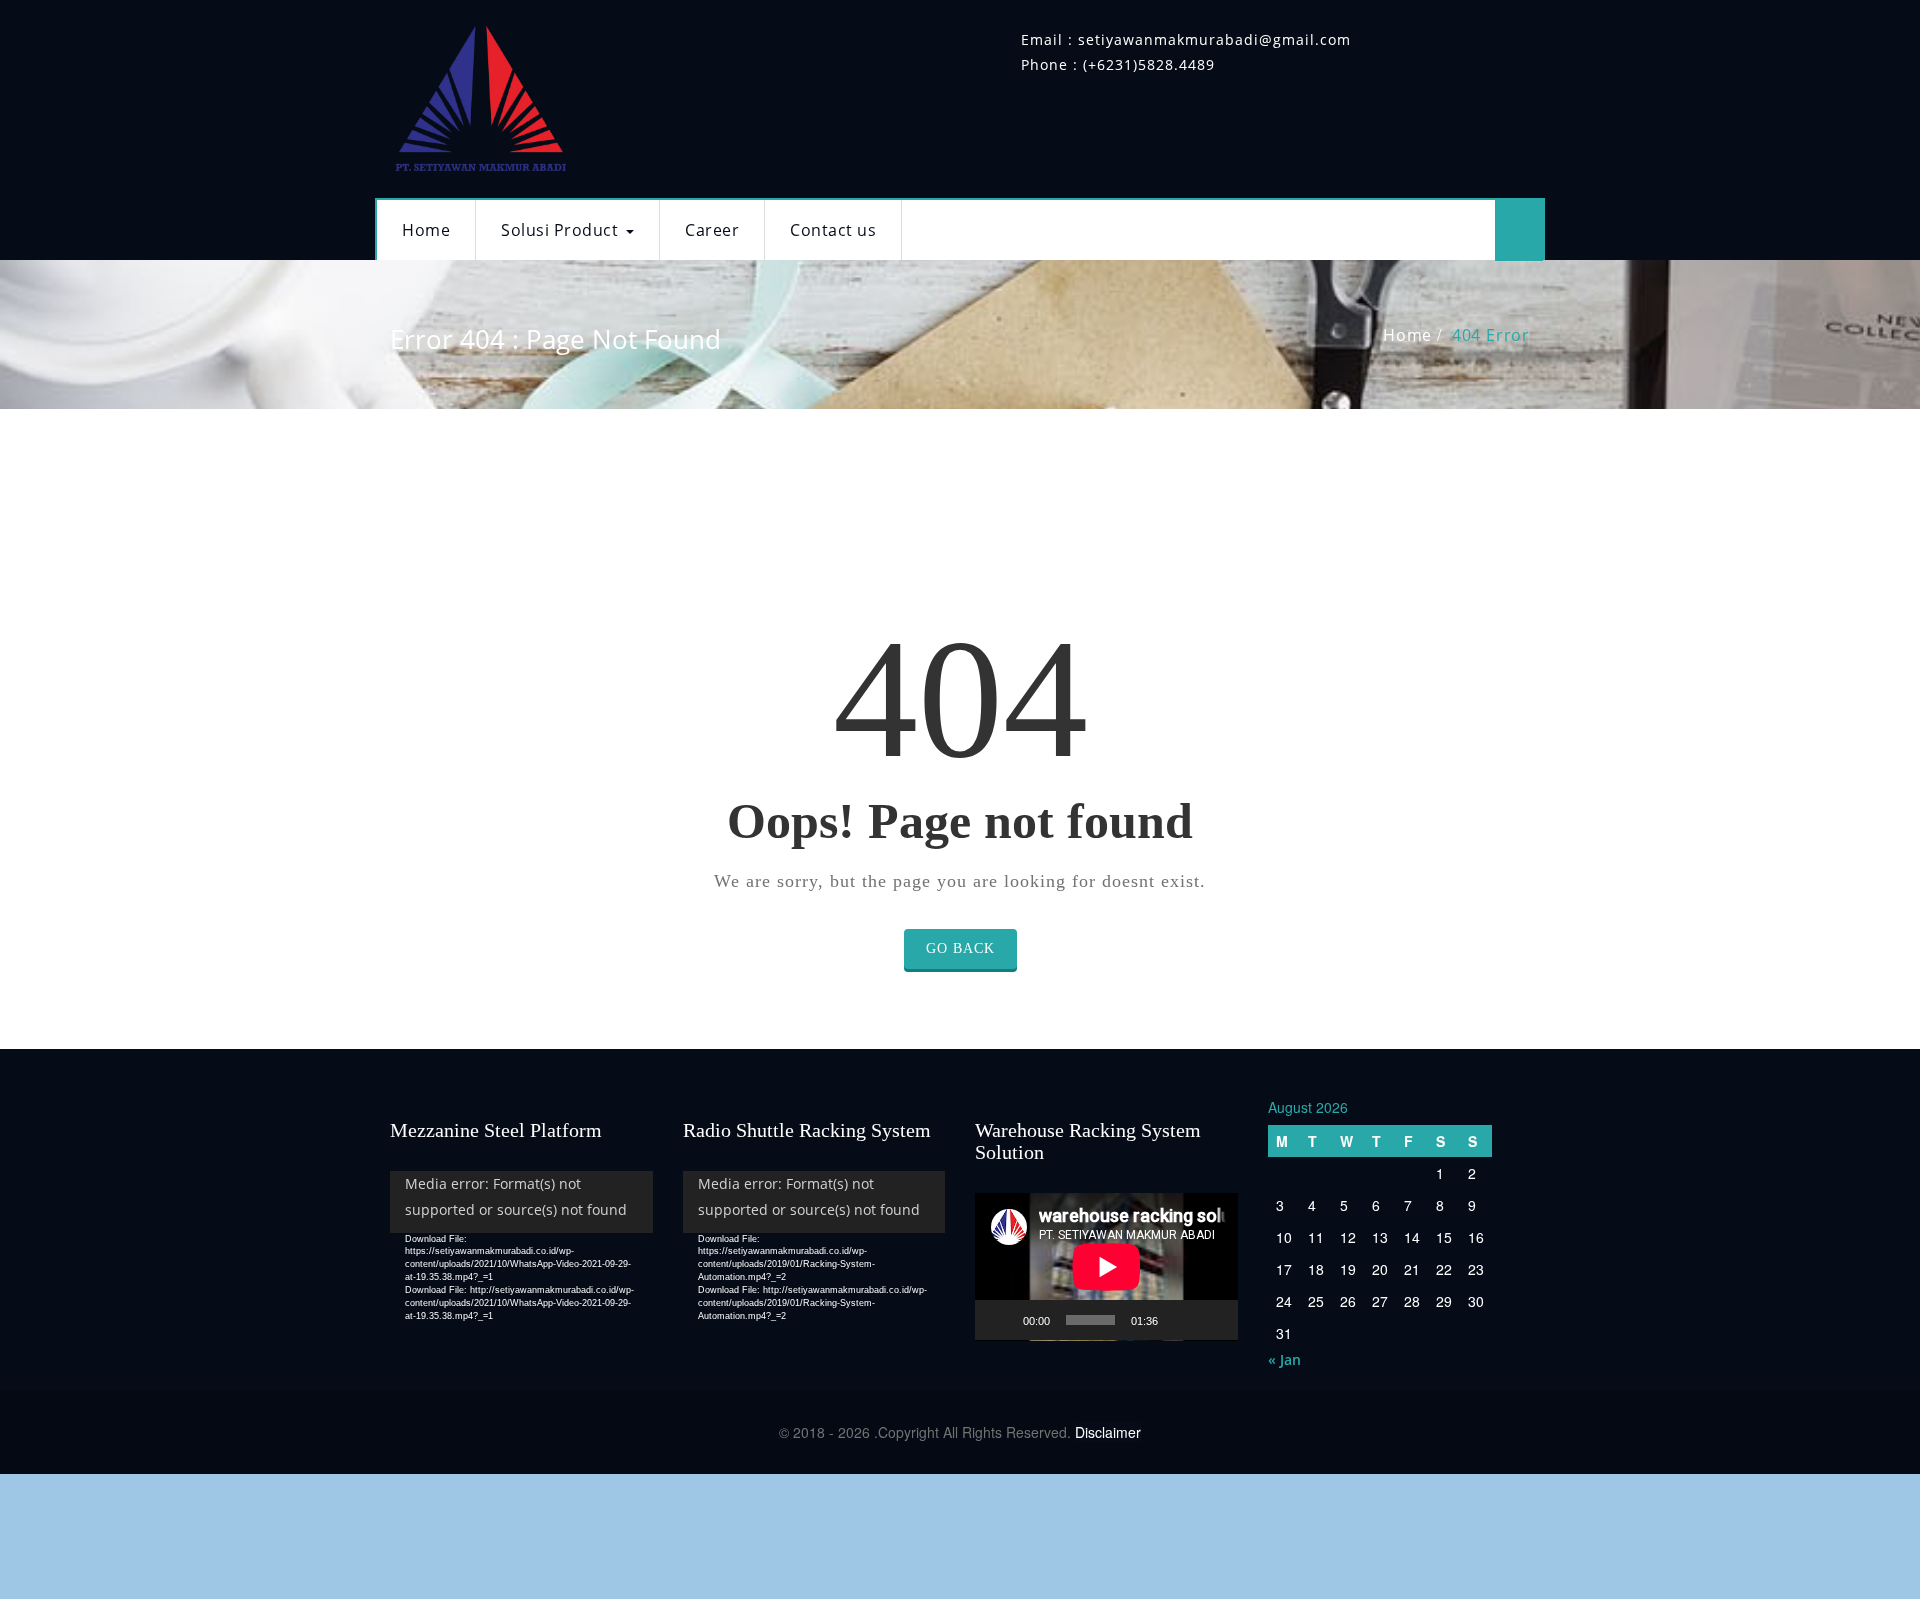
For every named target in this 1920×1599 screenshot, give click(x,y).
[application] (521, 1245)
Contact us (833, 230)
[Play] (1001, 1320)
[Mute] (1180, 1320)
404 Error (1491, 335)
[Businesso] (480, 93)
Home (426, 230)
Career (712, 230)
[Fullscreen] (1212, 1320)
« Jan (1284, 1359)
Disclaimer (1108, 1432)
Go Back (960, 948)
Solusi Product (559, 230)
